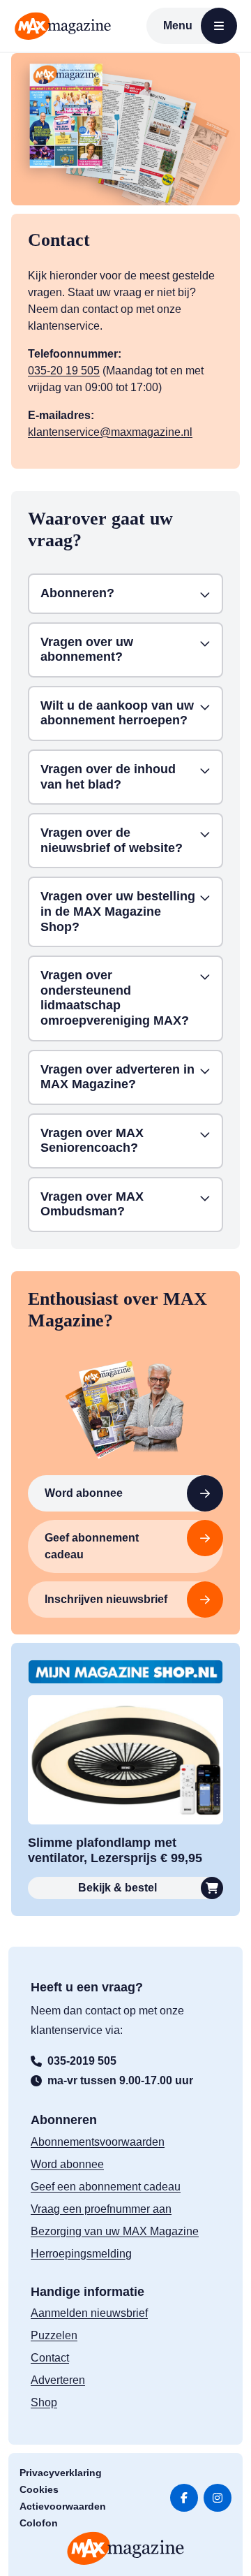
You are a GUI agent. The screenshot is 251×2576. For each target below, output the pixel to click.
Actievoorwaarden (63, 2506)
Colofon (39, 2523)
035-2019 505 (82, 2061)
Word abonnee (84, 1493)
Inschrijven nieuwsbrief (106, 1599)
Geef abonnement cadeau (92, 1546)
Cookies (39, 2489)
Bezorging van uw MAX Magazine (115, 2231)
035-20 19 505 (64, 371)
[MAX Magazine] (63, 26)
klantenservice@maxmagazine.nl (110, 432)
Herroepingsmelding (81, 2254)
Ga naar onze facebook (184, 2498)
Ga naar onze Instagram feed (218, 2498)
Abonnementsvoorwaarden (98, 2142)
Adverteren (58, 2380)
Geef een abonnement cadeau (106, 2187)
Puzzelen (54, 2335)
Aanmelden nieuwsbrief (89, 2313)
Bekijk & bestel (117, 1888)
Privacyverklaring (61, 2473)
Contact (50, 2358)
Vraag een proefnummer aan (101, 2209)
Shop (44, 2402)
